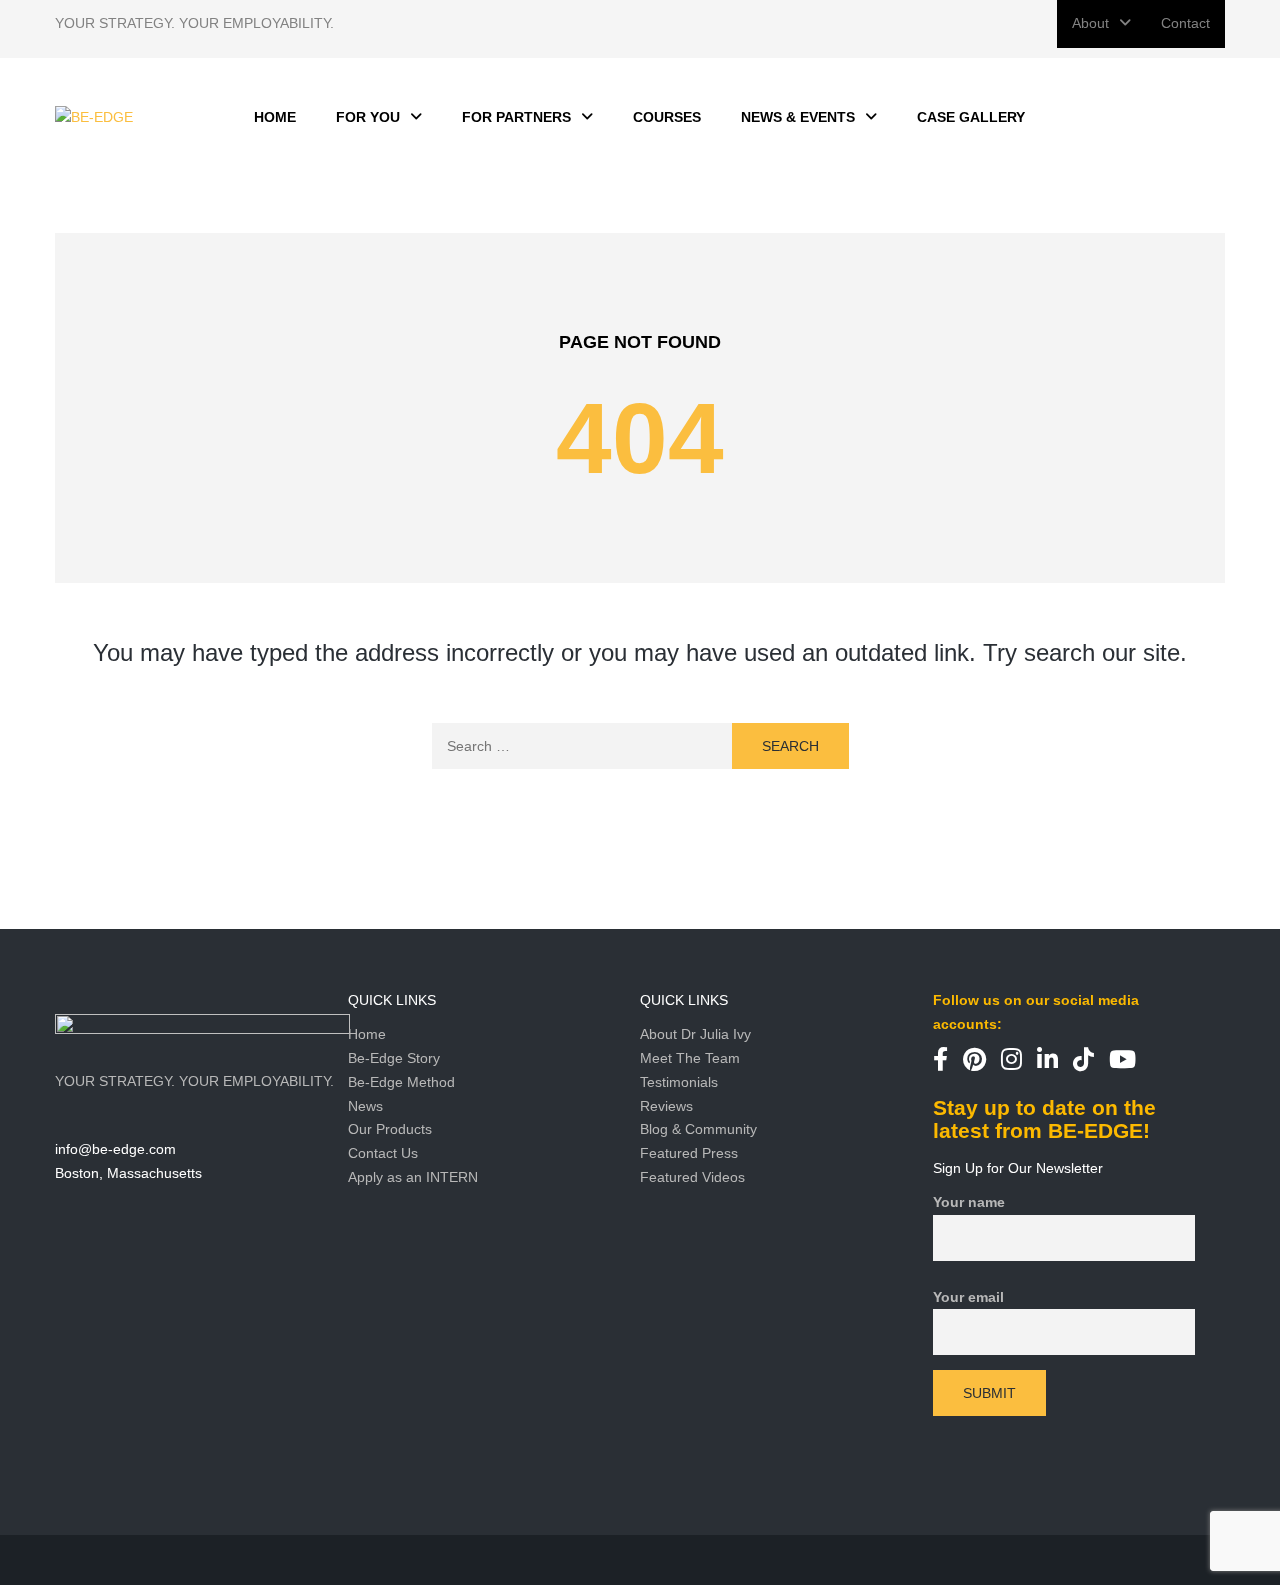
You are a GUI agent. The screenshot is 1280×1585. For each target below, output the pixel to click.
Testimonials (679, 1082)
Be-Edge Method (401, 1082)
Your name (969, 1202)
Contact (1185, 23)
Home (367, 1034)
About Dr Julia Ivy (695, 1034)
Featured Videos (692, 1177)
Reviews (666, 1106)
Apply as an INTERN (413, 1177)
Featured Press (689, 1153)
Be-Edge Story (394, 1058)
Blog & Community (698, 1129)
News (365, 1106)
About (1090, 23)
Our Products (390, 1129)
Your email (968, 1297)
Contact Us (383, 1153)
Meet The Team (690, 1058)
